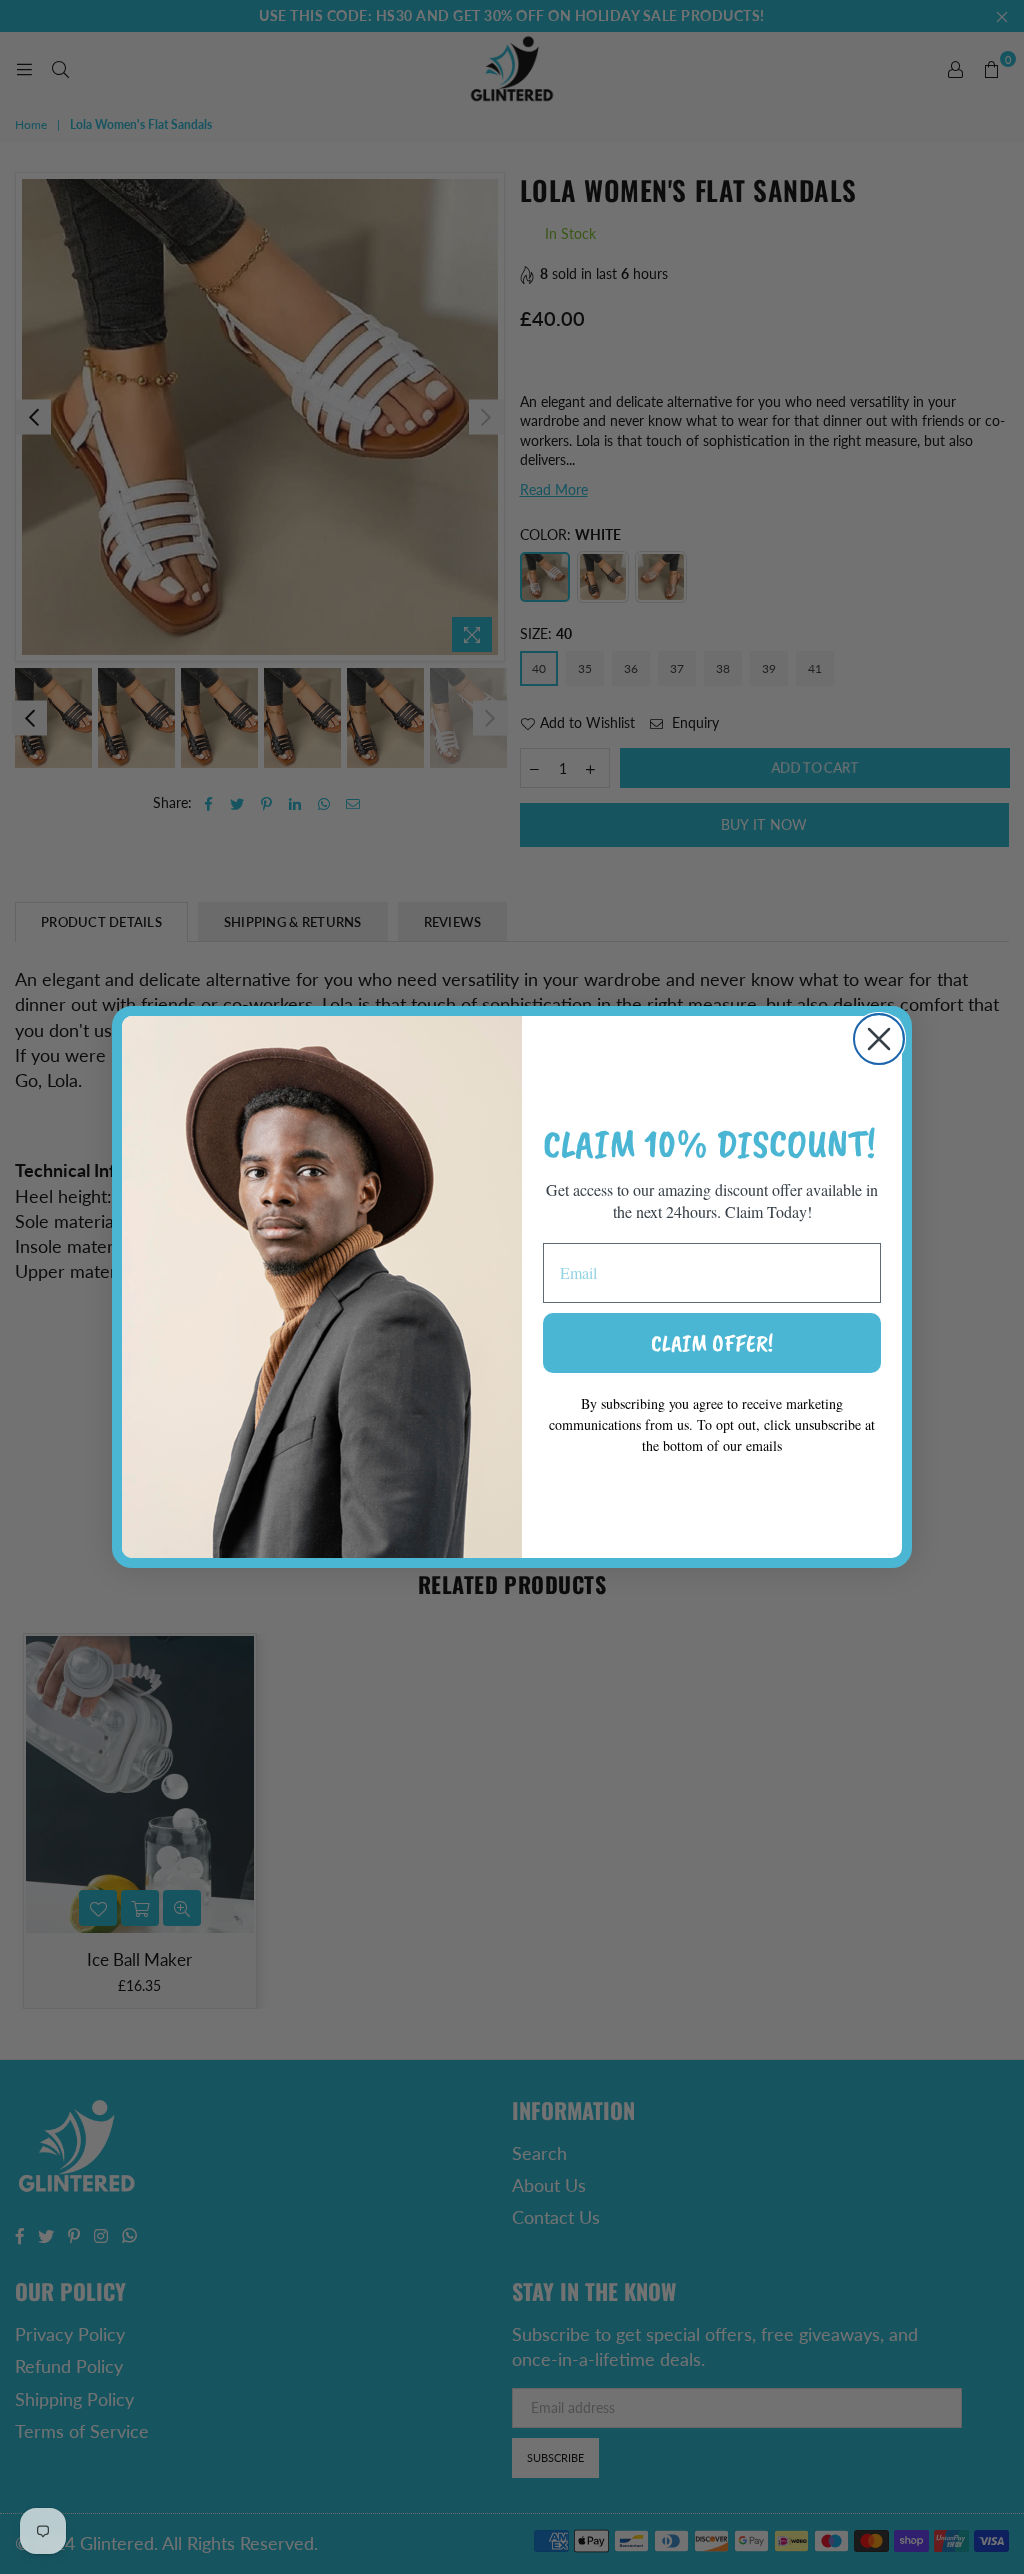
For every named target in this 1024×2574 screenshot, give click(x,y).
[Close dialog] (879, 1039)
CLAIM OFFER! (712, 1343)
